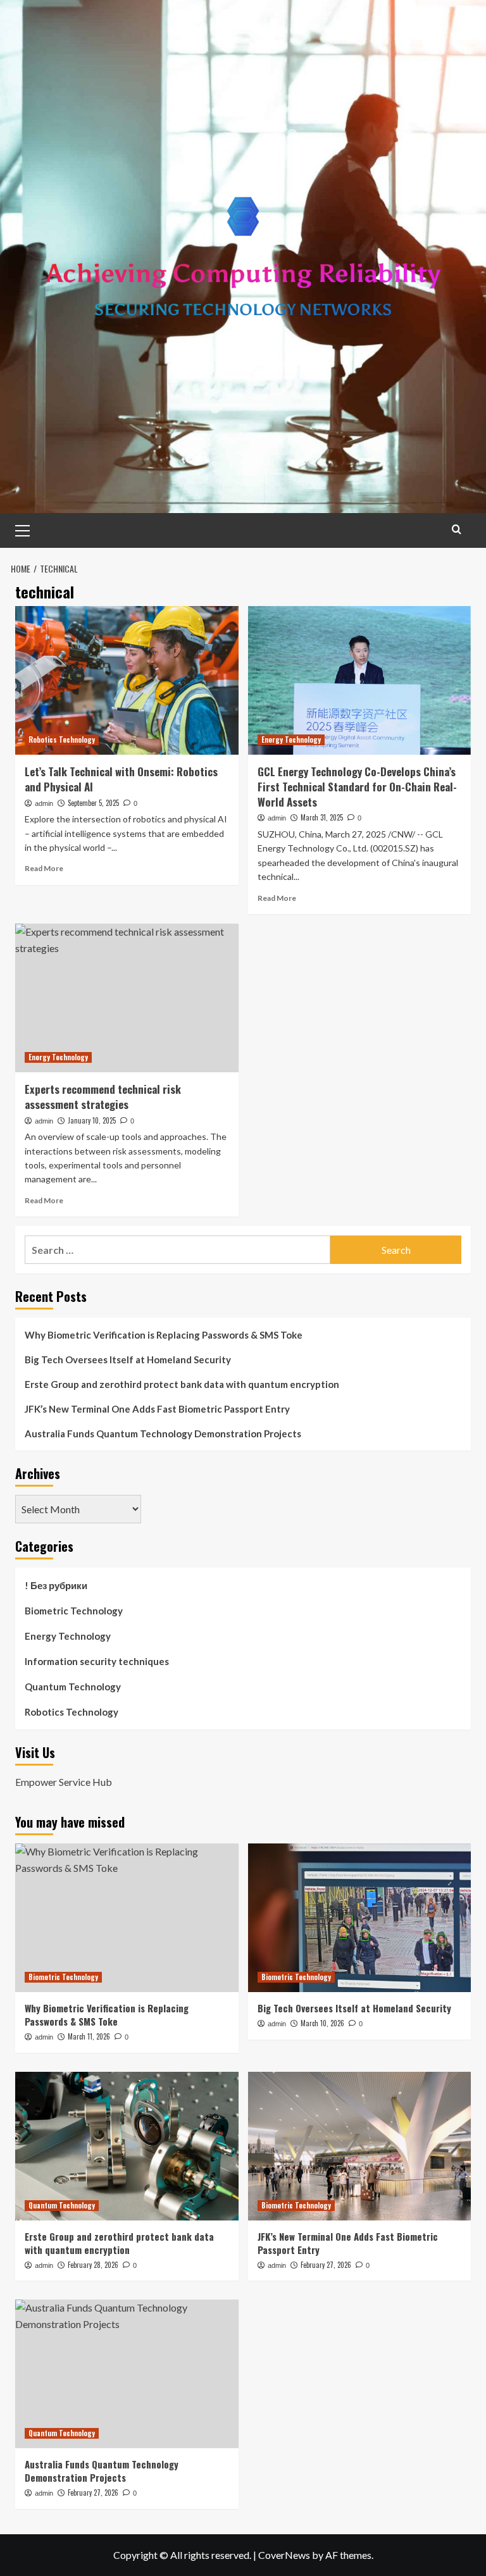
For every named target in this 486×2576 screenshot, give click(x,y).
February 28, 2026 (93, 2265)
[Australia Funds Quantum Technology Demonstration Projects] (127, 2374)
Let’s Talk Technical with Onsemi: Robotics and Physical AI (121, 779)
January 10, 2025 (92, 1120)
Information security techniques (97, 1661)
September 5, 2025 (93, 803)
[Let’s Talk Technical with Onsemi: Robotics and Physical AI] (127, 680)
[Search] (457, 529)
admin (44, 803)
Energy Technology (291, 740)
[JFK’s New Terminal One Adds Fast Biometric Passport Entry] (360, 2146)
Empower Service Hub (64, 1782)
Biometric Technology (74, 1611)
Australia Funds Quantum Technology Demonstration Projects (163, 1434)
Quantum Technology (73, 1687)
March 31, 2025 (322, 817)
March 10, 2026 (322, 2023)
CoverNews (284, 2555)
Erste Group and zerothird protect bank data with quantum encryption (182, 1384)
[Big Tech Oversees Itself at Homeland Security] (360, 1918)
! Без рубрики (56, 1585)
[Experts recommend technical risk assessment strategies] (127, 998)
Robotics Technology (62, 740)
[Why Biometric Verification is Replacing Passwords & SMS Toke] (127, 1918)
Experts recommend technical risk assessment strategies (103, 1097)
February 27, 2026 (326, 2265)
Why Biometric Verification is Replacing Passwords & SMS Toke (164, 1335)
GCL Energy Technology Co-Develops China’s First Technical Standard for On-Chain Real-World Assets (357, 787)
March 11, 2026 (89, 2036)
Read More (44, 868)
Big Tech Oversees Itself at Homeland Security (128, 1359)
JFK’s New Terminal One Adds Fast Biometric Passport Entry (157, 1409)
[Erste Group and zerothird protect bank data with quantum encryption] (127, 2146)
